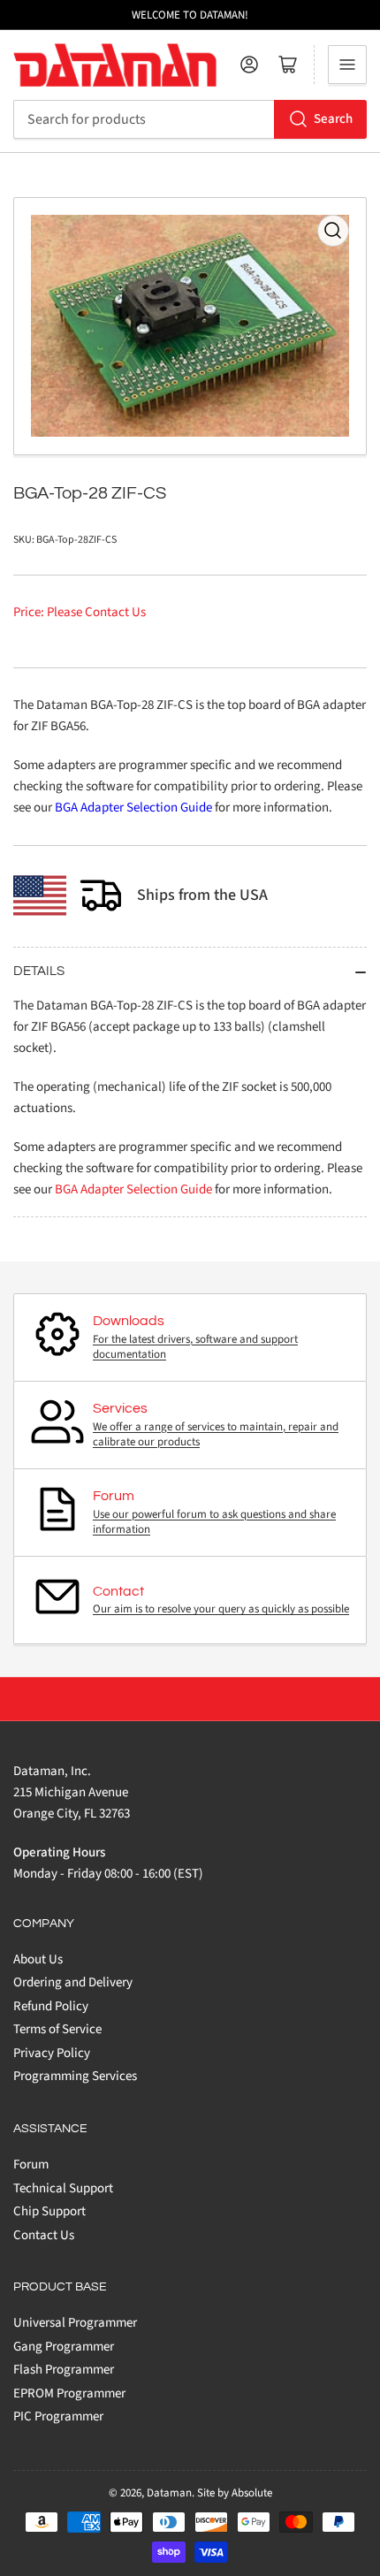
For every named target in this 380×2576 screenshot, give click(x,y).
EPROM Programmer (69, 2393)
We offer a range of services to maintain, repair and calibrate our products (216, 1435)
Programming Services (75, 2076)
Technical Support (63, 2188)
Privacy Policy (52, 2053)
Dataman (169, 2493)
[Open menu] (347, 65)
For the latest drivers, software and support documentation (195, 1347)
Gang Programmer (64, 2347)
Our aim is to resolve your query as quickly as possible (221, 1609)
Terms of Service (57, 2029)
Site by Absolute (235, 2493)
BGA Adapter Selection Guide (133, 808)
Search (333, 119)
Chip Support (49, 2211)
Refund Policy (51, 2006)
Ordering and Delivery (73, 1982)
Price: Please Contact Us (80, 612)
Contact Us (44, 2235)
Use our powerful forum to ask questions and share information (214, 1522)
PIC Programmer (58, 2416)
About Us (38, 1959)
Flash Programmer (64, 2370)
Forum (31, 2164)
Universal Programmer (75, 2323)
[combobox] (190, 119)
